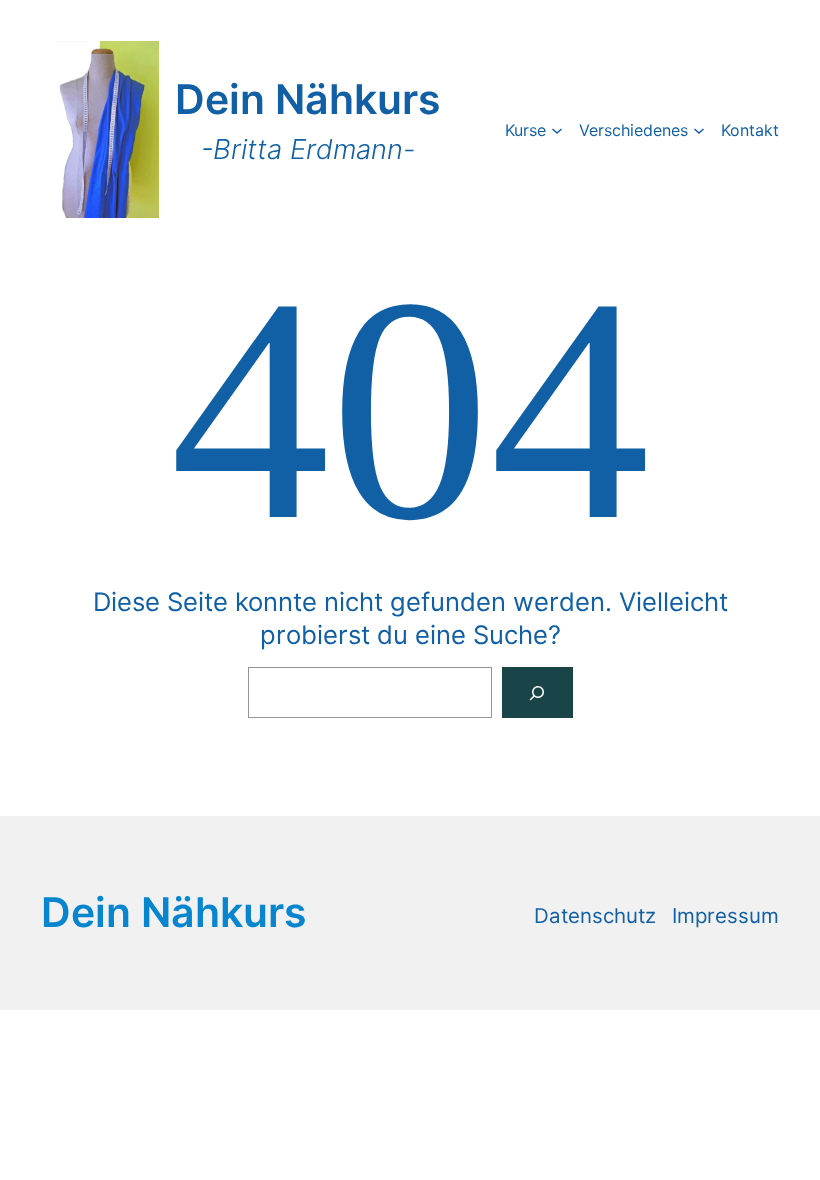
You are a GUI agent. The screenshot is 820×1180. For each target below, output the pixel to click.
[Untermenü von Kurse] (557, 129)
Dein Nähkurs (307, 99)
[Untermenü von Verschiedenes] (699, 129)
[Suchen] (537, 692)
